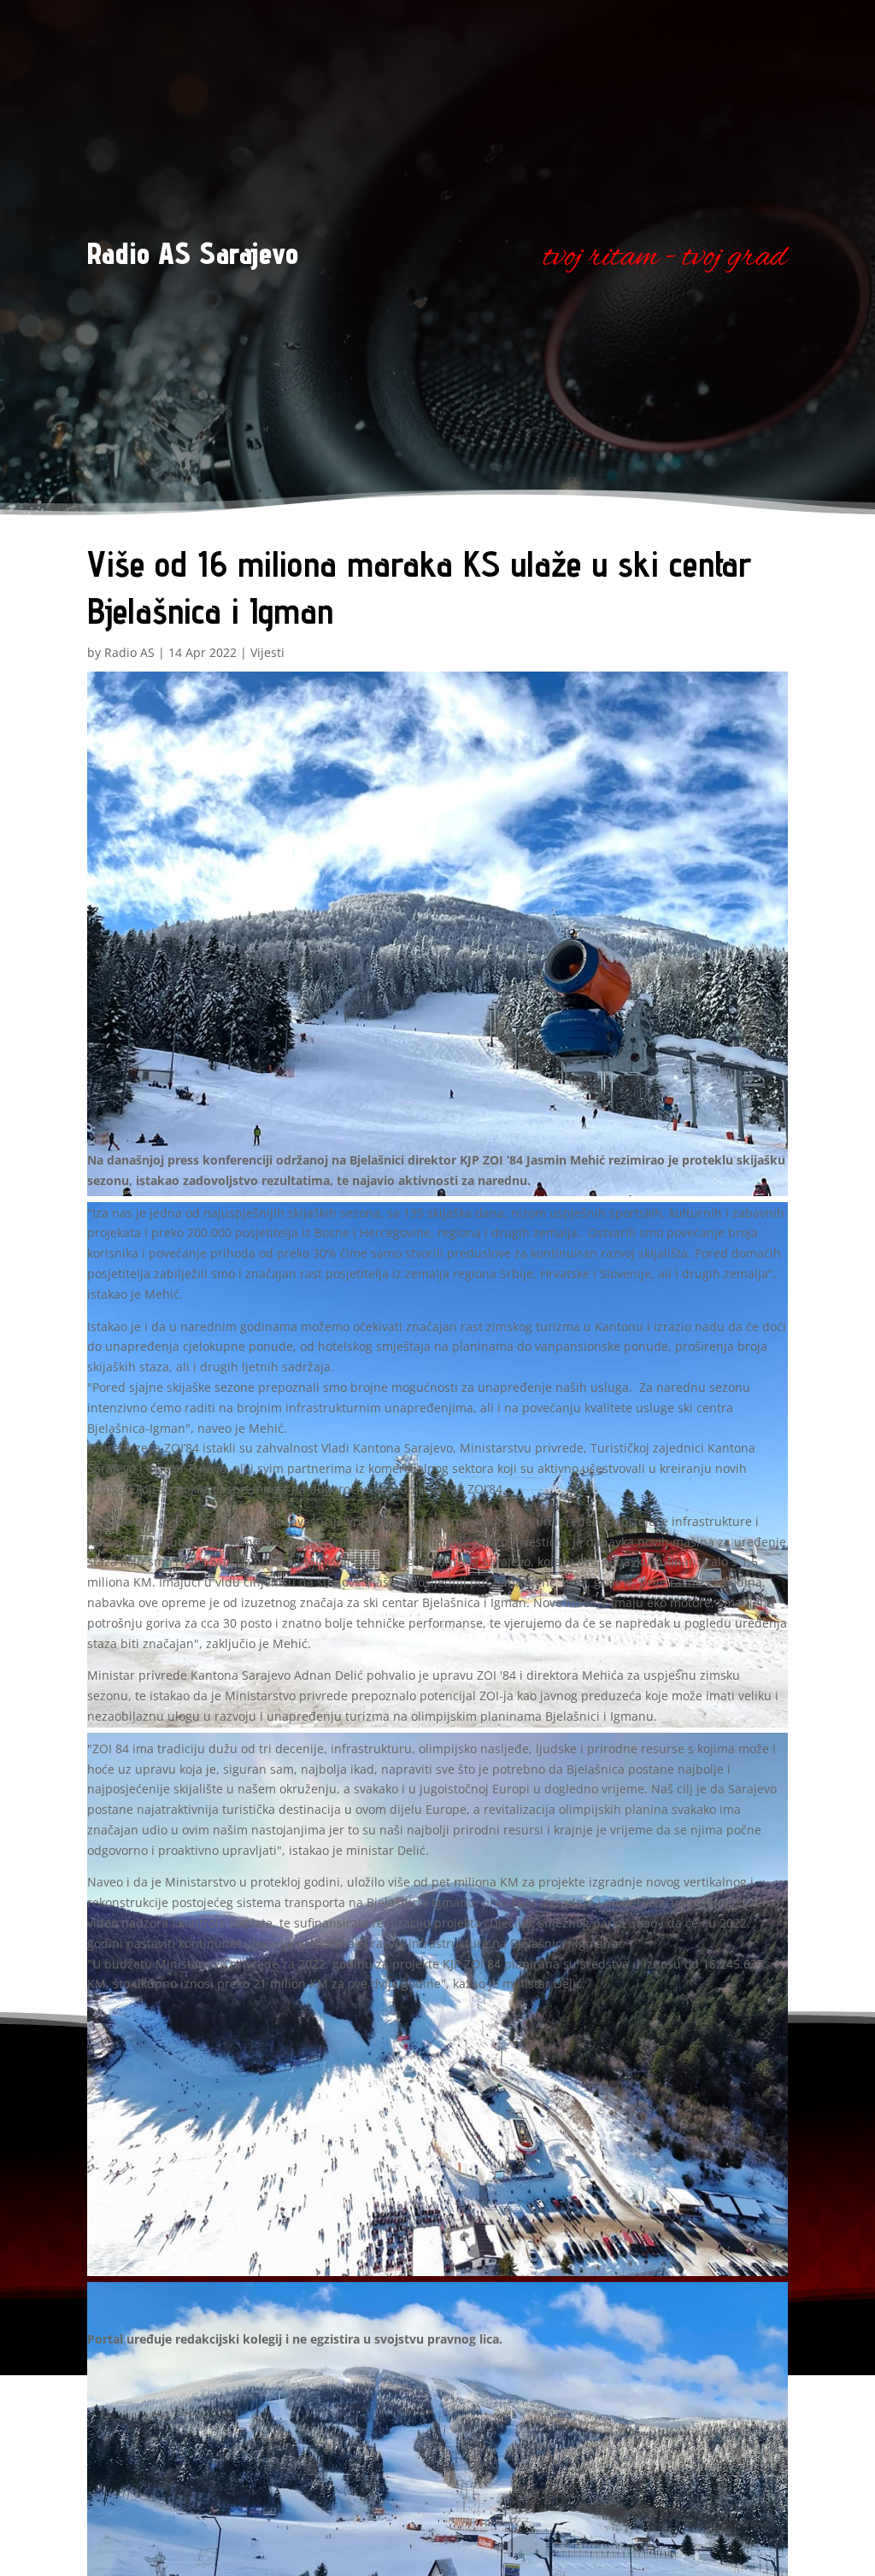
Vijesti (267, 652)
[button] (437, 937)
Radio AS (129, 652)
